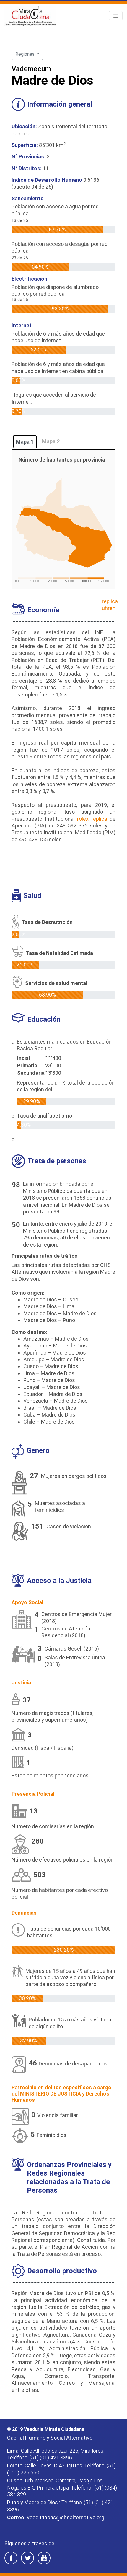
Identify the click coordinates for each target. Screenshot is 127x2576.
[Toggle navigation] (116, 16)
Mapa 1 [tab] (25, 442)
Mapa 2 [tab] (51, 441)
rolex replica (92, 819)
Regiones (26, 54)
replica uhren (110, 605)
